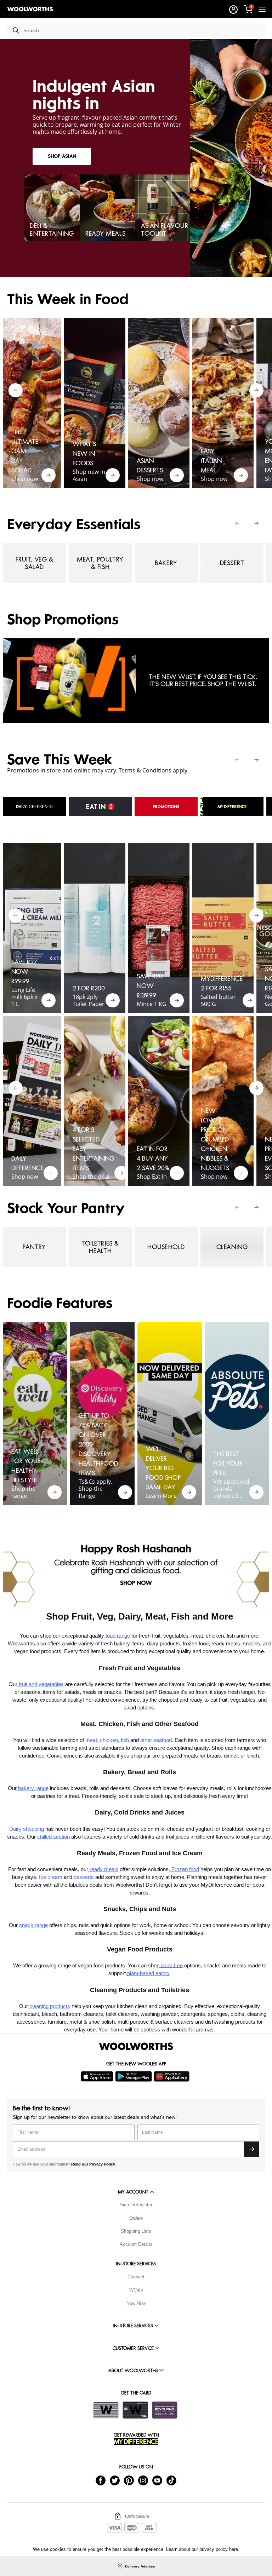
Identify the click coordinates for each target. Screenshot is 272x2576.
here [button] (234, 2549)
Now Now (136, 2303)
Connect (136, 2277)
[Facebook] (101, 2480)
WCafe (136, 2290)
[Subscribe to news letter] (251, 2149)
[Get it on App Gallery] (172, 2076)
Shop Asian (62, 156)
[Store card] (106, 2410)
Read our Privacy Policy (93, 2164)
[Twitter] (115, 2480)
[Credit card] (135, 2410)
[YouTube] (157, 2480)
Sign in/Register (136, 2205)
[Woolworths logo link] (30, 9)
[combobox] (142, 31)
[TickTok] (171, 2480)
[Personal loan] (165, 2410)
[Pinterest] (129, 2480)
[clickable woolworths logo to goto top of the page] (136, 2046)
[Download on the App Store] (98, 2076)
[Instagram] (143, 2480)
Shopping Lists (136, 2231)
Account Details (136, 2244)
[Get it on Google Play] (134, 2076)
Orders (136, 2218)
